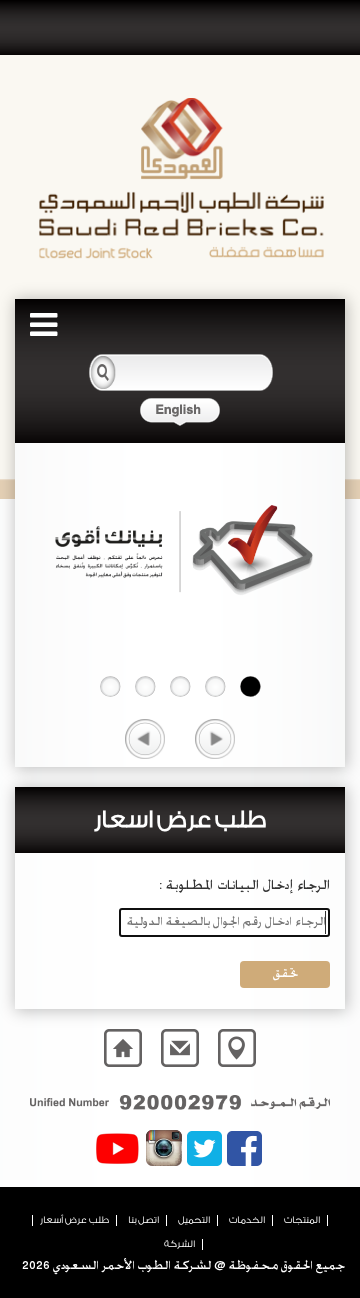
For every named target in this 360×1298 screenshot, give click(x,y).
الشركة (179, 1244)
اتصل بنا (143, 1220)
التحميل (194, 1220)
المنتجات (302, 1220)
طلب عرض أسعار (74, 1220)
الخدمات (247, 1220)
